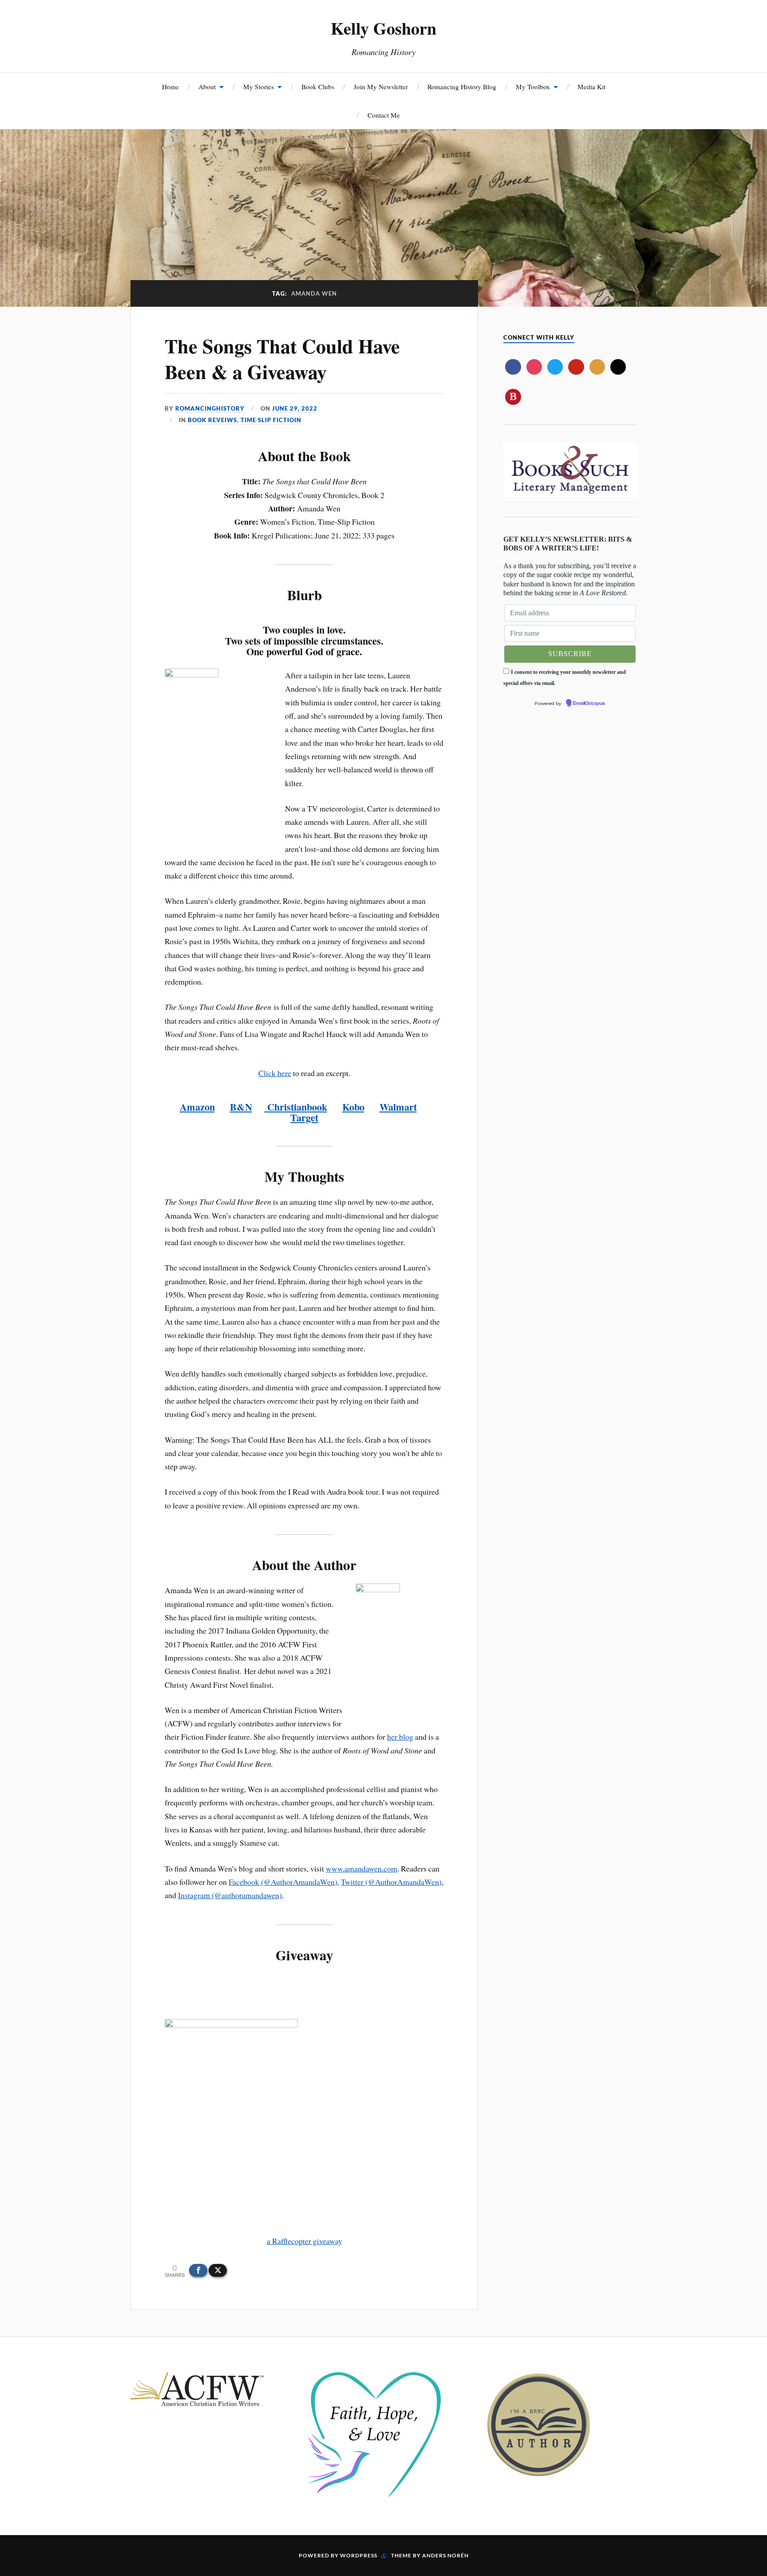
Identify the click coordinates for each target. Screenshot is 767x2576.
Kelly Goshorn (383, 28)
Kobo (353, 1107)
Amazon (197, 1107)
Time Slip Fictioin (271, 420)
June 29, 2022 (295, 408)
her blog (400, 1737)
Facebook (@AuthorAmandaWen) (283, 1882)
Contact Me (384, 115)
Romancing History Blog (462, 87)
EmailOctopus (589, 704)
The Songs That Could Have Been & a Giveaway (282, 358)
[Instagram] (534, 367)
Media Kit (591, 87)
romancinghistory (210, 408)
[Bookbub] (513, 396)
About (207, 87)
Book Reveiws (212, 420)
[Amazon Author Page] (618, 367)
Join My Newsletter (381, 87)
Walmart (398, 1107)
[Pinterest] (576, 367)
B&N (241, 1107)
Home (170, 87)
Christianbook (296, 1107)
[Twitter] (555, 367)
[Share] (198, 2270)
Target (304, 1118)
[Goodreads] (597, 367)
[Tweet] (218, 2270)
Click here (275, 1073)
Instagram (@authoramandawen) (230, 1895)
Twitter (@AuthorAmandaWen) (391, 1882)
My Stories (259, 87)
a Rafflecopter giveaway (304, 2241)
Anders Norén (445, 2555)
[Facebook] (513, 367)
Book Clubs (318, 87)
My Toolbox (533, 87)
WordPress (359, 2555)
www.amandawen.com (362, 1868)
